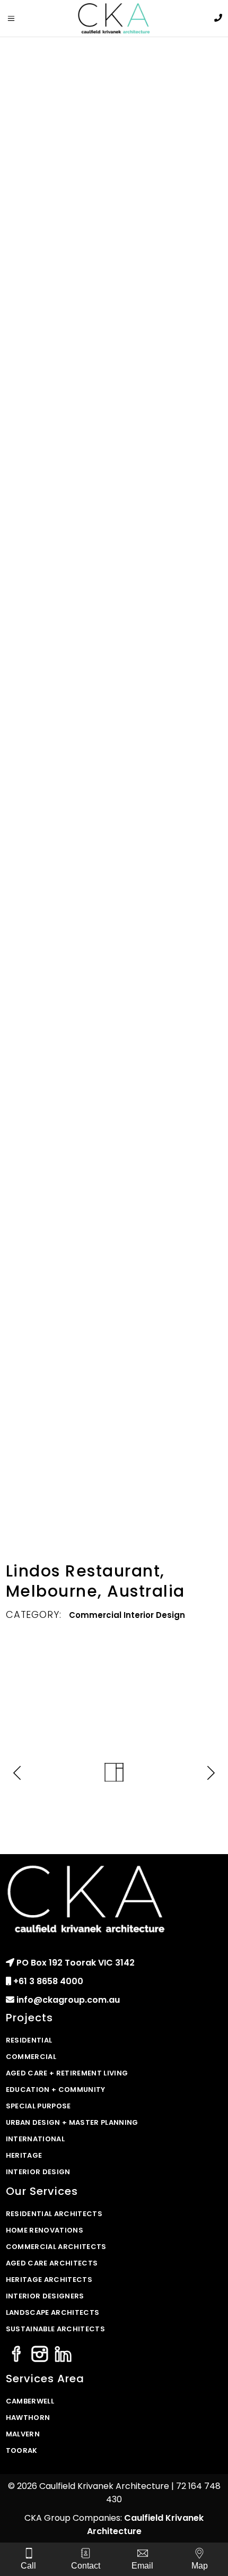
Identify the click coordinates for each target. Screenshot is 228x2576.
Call (28, 2566)
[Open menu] (17, 19)
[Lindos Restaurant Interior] (114, 192)
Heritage (24, 2155)
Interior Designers (45, 2296)
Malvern (23, 2434)
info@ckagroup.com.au (68, 2000)
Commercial (95, 1615)
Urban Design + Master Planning (72, 2122)
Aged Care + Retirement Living (67, 2073)
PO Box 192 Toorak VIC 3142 (76, 1963)
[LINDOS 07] (114, 1373)
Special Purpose (38, 2106)
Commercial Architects (56, 2247)
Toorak (22, 2450)
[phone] (218, 18)
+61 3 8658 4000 (48, 1981)
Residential (29, 2040)
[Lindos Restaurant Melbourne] (114, 566)
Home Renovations (45, 2230)
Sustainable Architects (55, 2329)
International (35, 2139)
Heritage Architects (49, 2280)
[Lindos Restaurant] (114, 915)
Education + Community (56, 2090)
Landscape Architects (53, 2312)
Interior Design (154, 1615)
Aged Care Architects (52, 2263)
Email (142, 2566)
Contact (86, 2566)
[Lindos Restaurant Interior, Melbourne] (114, 734)
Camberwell (30, 2401)
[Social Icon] (16, 2355)
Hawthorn (28, 2418)
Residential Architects (54, 2214)
